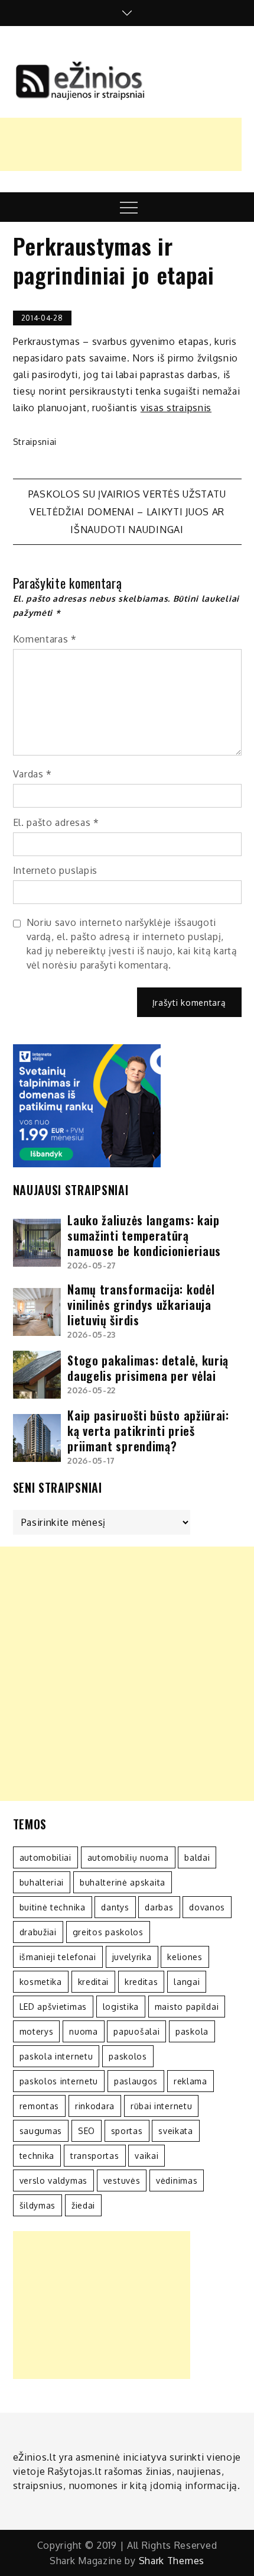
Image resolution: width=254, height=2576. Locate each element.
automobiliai (45, 1857)
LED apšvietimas (53, 2007)
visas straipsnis (176, 408)
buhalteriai (42, 1882)
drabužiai (38, 1932)
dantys (115, 1907)
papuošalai (136, 2031)
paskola (192, 2031)
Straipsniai (35, 442)
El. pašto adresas (56, 822)
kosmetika (41, 1982)
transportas (95, 2156)
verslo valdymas (54, 2180)
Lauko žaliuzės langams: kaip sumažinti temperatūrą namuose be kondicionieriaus (144, 1235)
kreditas (141, 1982)
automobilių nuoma (128, 1857)
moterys (37, 2031)
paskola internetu (56, 2056)
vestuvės (122, 2180)
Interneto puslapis (56, 870)
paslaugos (136, 2081)
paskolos (128, 2056)
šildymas (38, 2205)
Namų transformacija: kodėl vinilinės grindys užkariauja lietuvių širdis (141, 1305)
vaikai (146, 2156)
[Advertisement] (127, 1674)
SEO (87, 2131)
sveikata (176, 2131)
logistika (121, 2007)
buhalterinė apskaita (123, 1882)
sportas (127, 2131)
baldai (197, 1857)
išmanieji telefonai (58, 1957)
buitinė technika (53, 1907)
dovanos (207, 1907)
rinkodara (95, 2106)
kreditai (94, 1982)
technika (37, 2156)
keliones (185, 1957)
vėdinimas (177, 2180)
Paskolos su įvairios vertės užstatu (127, 494)
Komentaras (45, 639)
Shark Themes (172, 2561)
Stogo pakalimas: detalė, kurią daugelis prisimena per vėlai (148, 1368)
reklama (190, 2081)
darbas (159, 1907)
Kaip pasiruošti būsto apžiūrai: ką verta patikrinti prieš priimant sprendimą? (148, 1431)
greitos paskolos (108, 1932)
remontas (40, 2106)
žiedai (83, 2205)
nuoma (84, 2031)
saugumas (41, 2131)
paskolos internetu (59, 2081)
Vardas (33, 774)
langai (187, 1982)
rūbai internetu (162, 2106)
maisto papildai (187, 2007)
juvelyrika (132, 1957)
